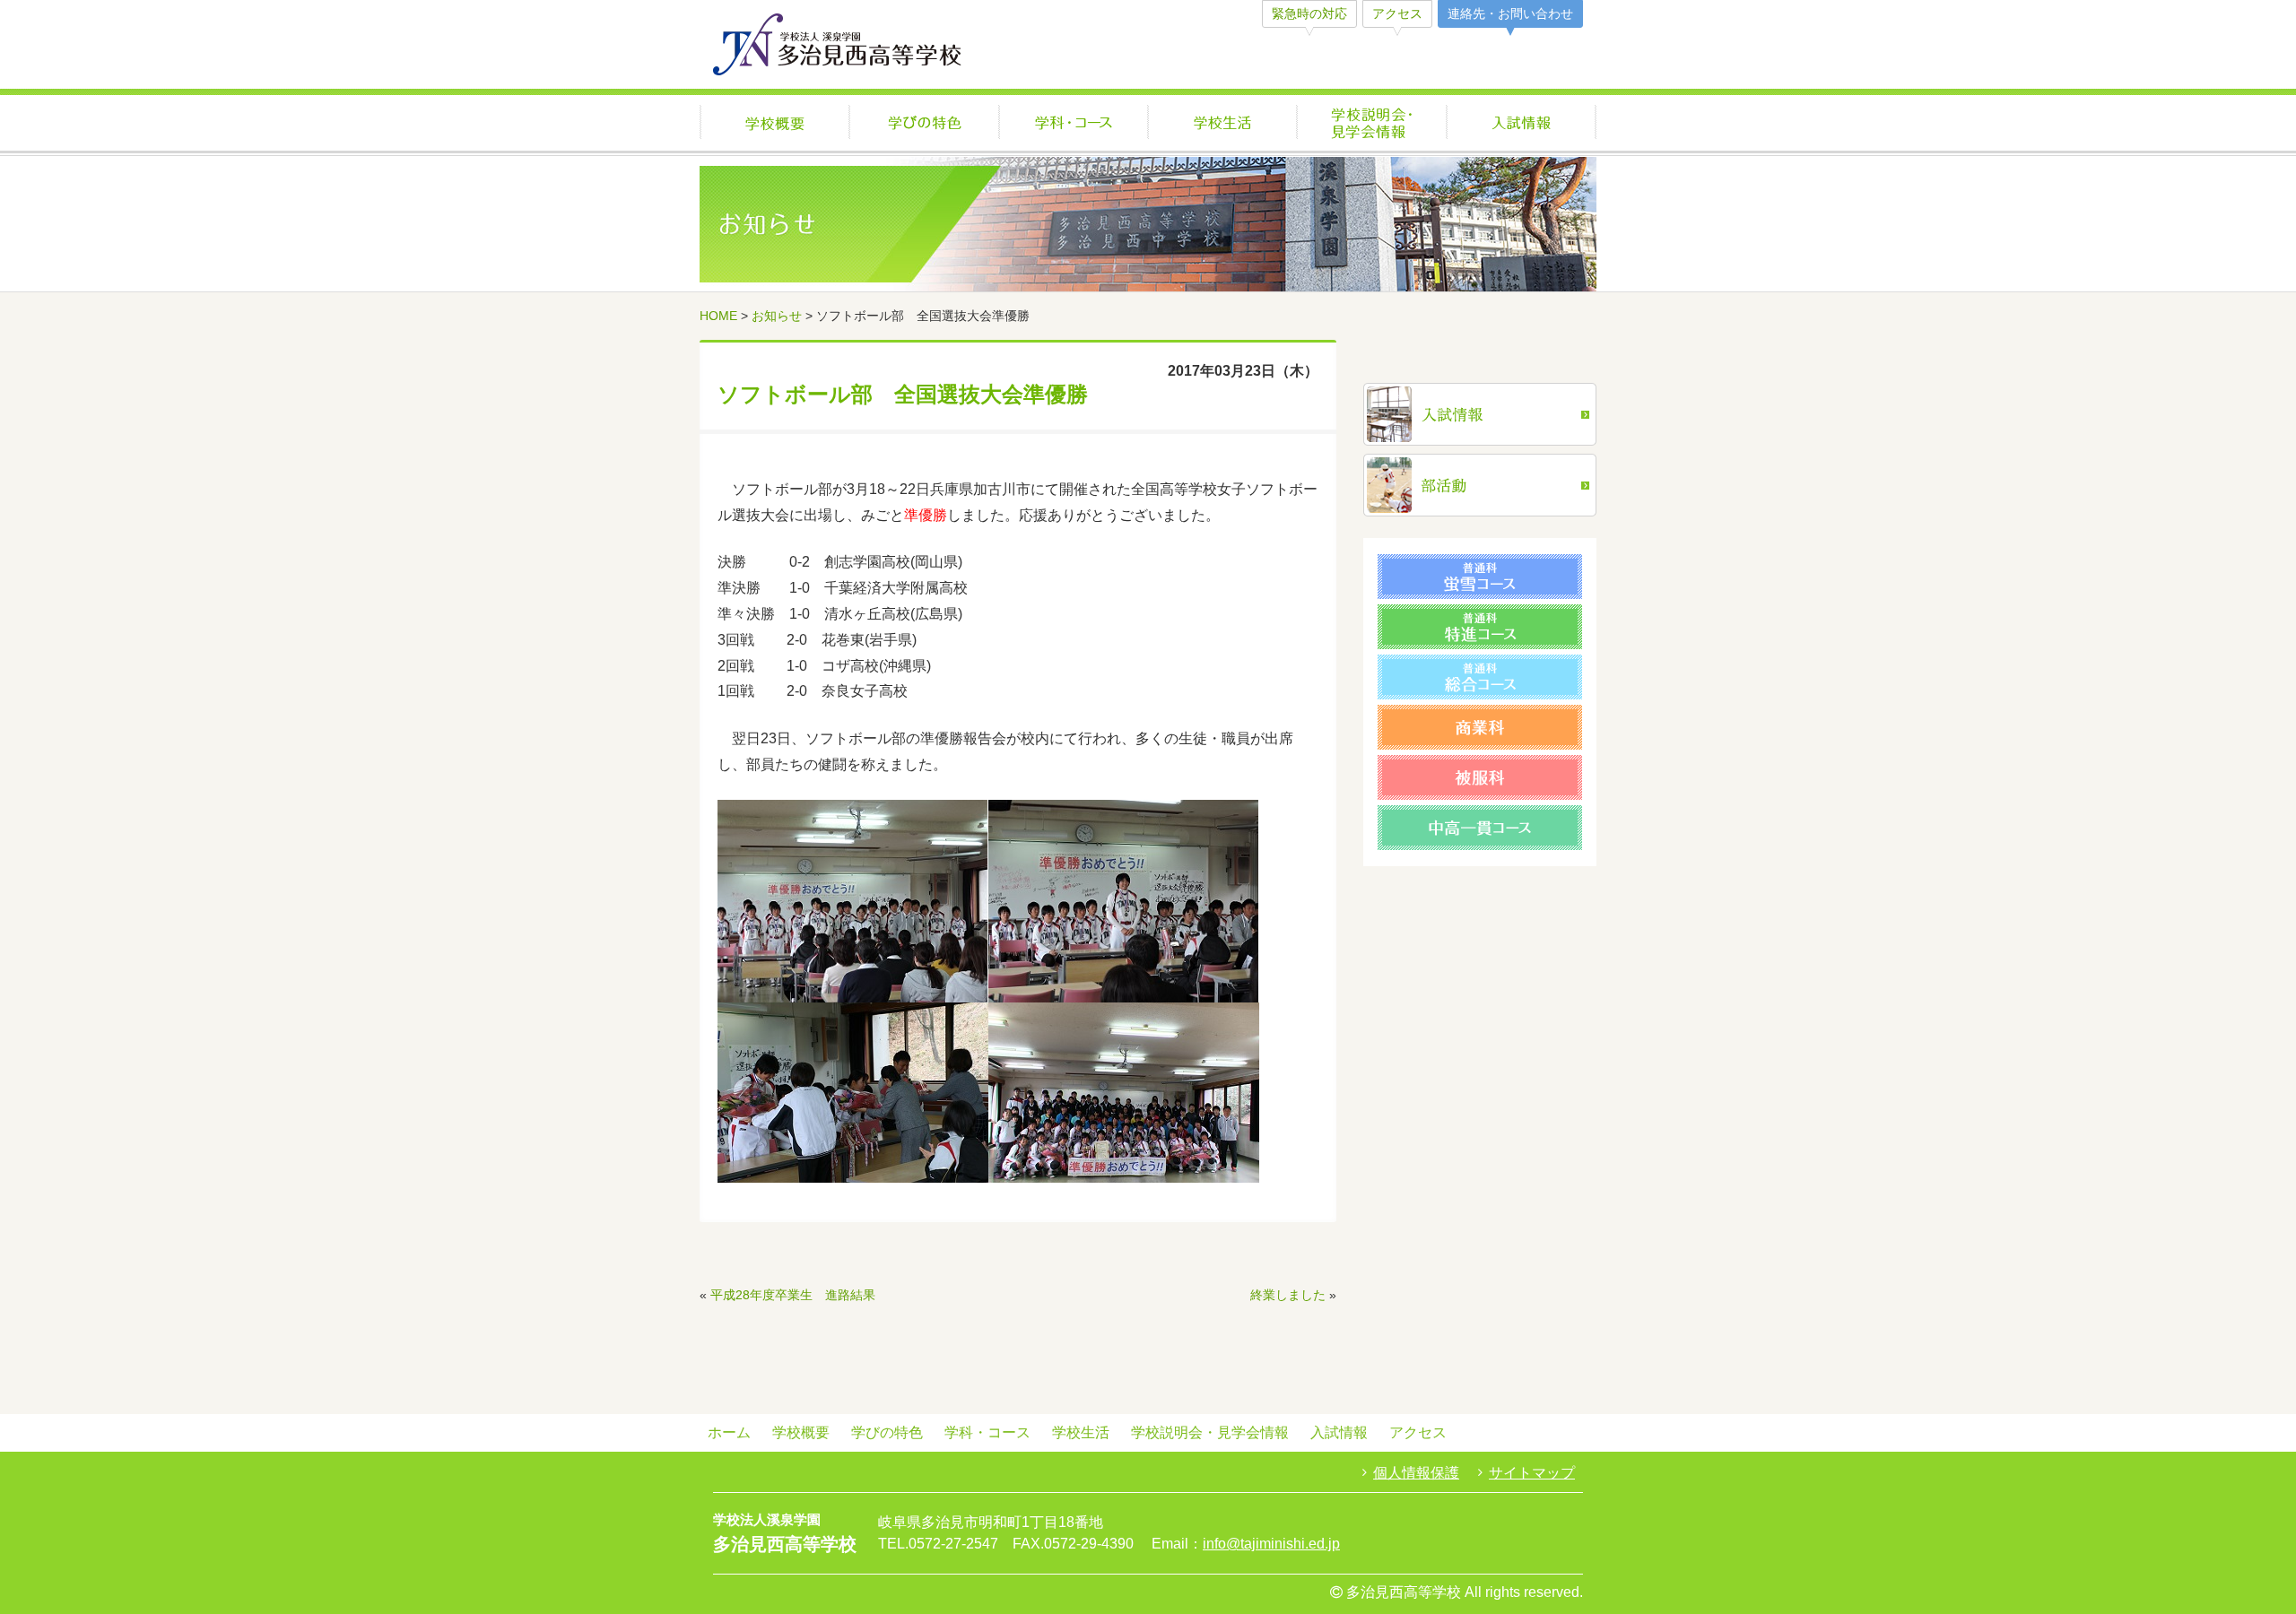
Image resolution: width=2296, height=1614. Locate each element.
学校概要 (774, 124)
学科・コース (1074, 124)
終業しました (1288, 1295)
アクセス (1397, 13)
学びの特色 (924, 124)
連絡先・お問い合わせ (1510, 13)
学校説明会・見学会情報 (1372, 124)
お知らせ (777, 316)
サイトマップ (1532, 1473)
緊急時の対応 (1309, 13)
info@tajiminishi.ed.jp (1271, 1544)
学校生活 (1222, 124)
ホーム (729, 1432)
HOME (718, 316)
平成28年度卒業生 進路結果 (793, 1295)
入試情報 (1522, 124)
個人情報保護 (1416, 1473)
